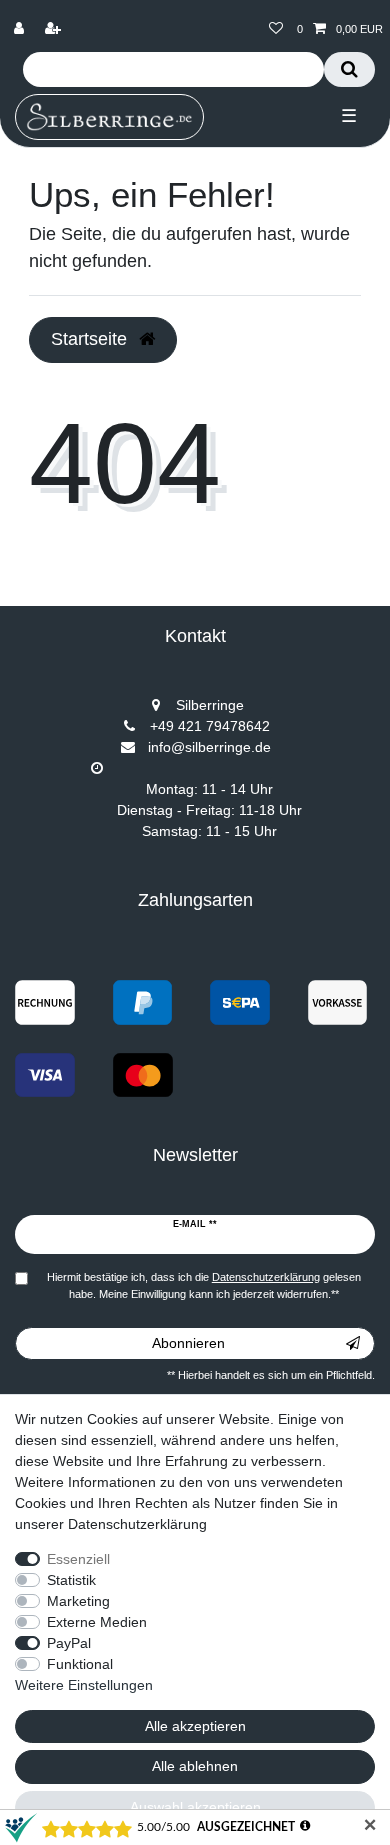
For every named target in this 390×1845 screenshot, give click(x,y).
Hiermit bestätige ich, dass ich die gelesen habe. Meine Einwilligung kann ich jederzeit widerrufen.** (204, 1285)
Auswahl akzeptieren (195, 1807)
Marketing (78, 1601)
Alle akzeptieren (195, 1726)
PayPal (69, 1643)
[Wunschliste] (276, 29)
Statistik (71, 1580)
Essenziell (78, 1559)
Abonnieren (188, 1343)
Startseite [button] (91, 339)
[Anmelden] (21, 29)
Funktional (80, 1664)
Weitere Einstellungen (84, 1685)
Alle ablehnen (195, 1766)
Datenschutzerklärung (137, 1524)
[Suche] (349, 69)
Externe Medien (97, 1622)
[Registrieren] (55, 29)
